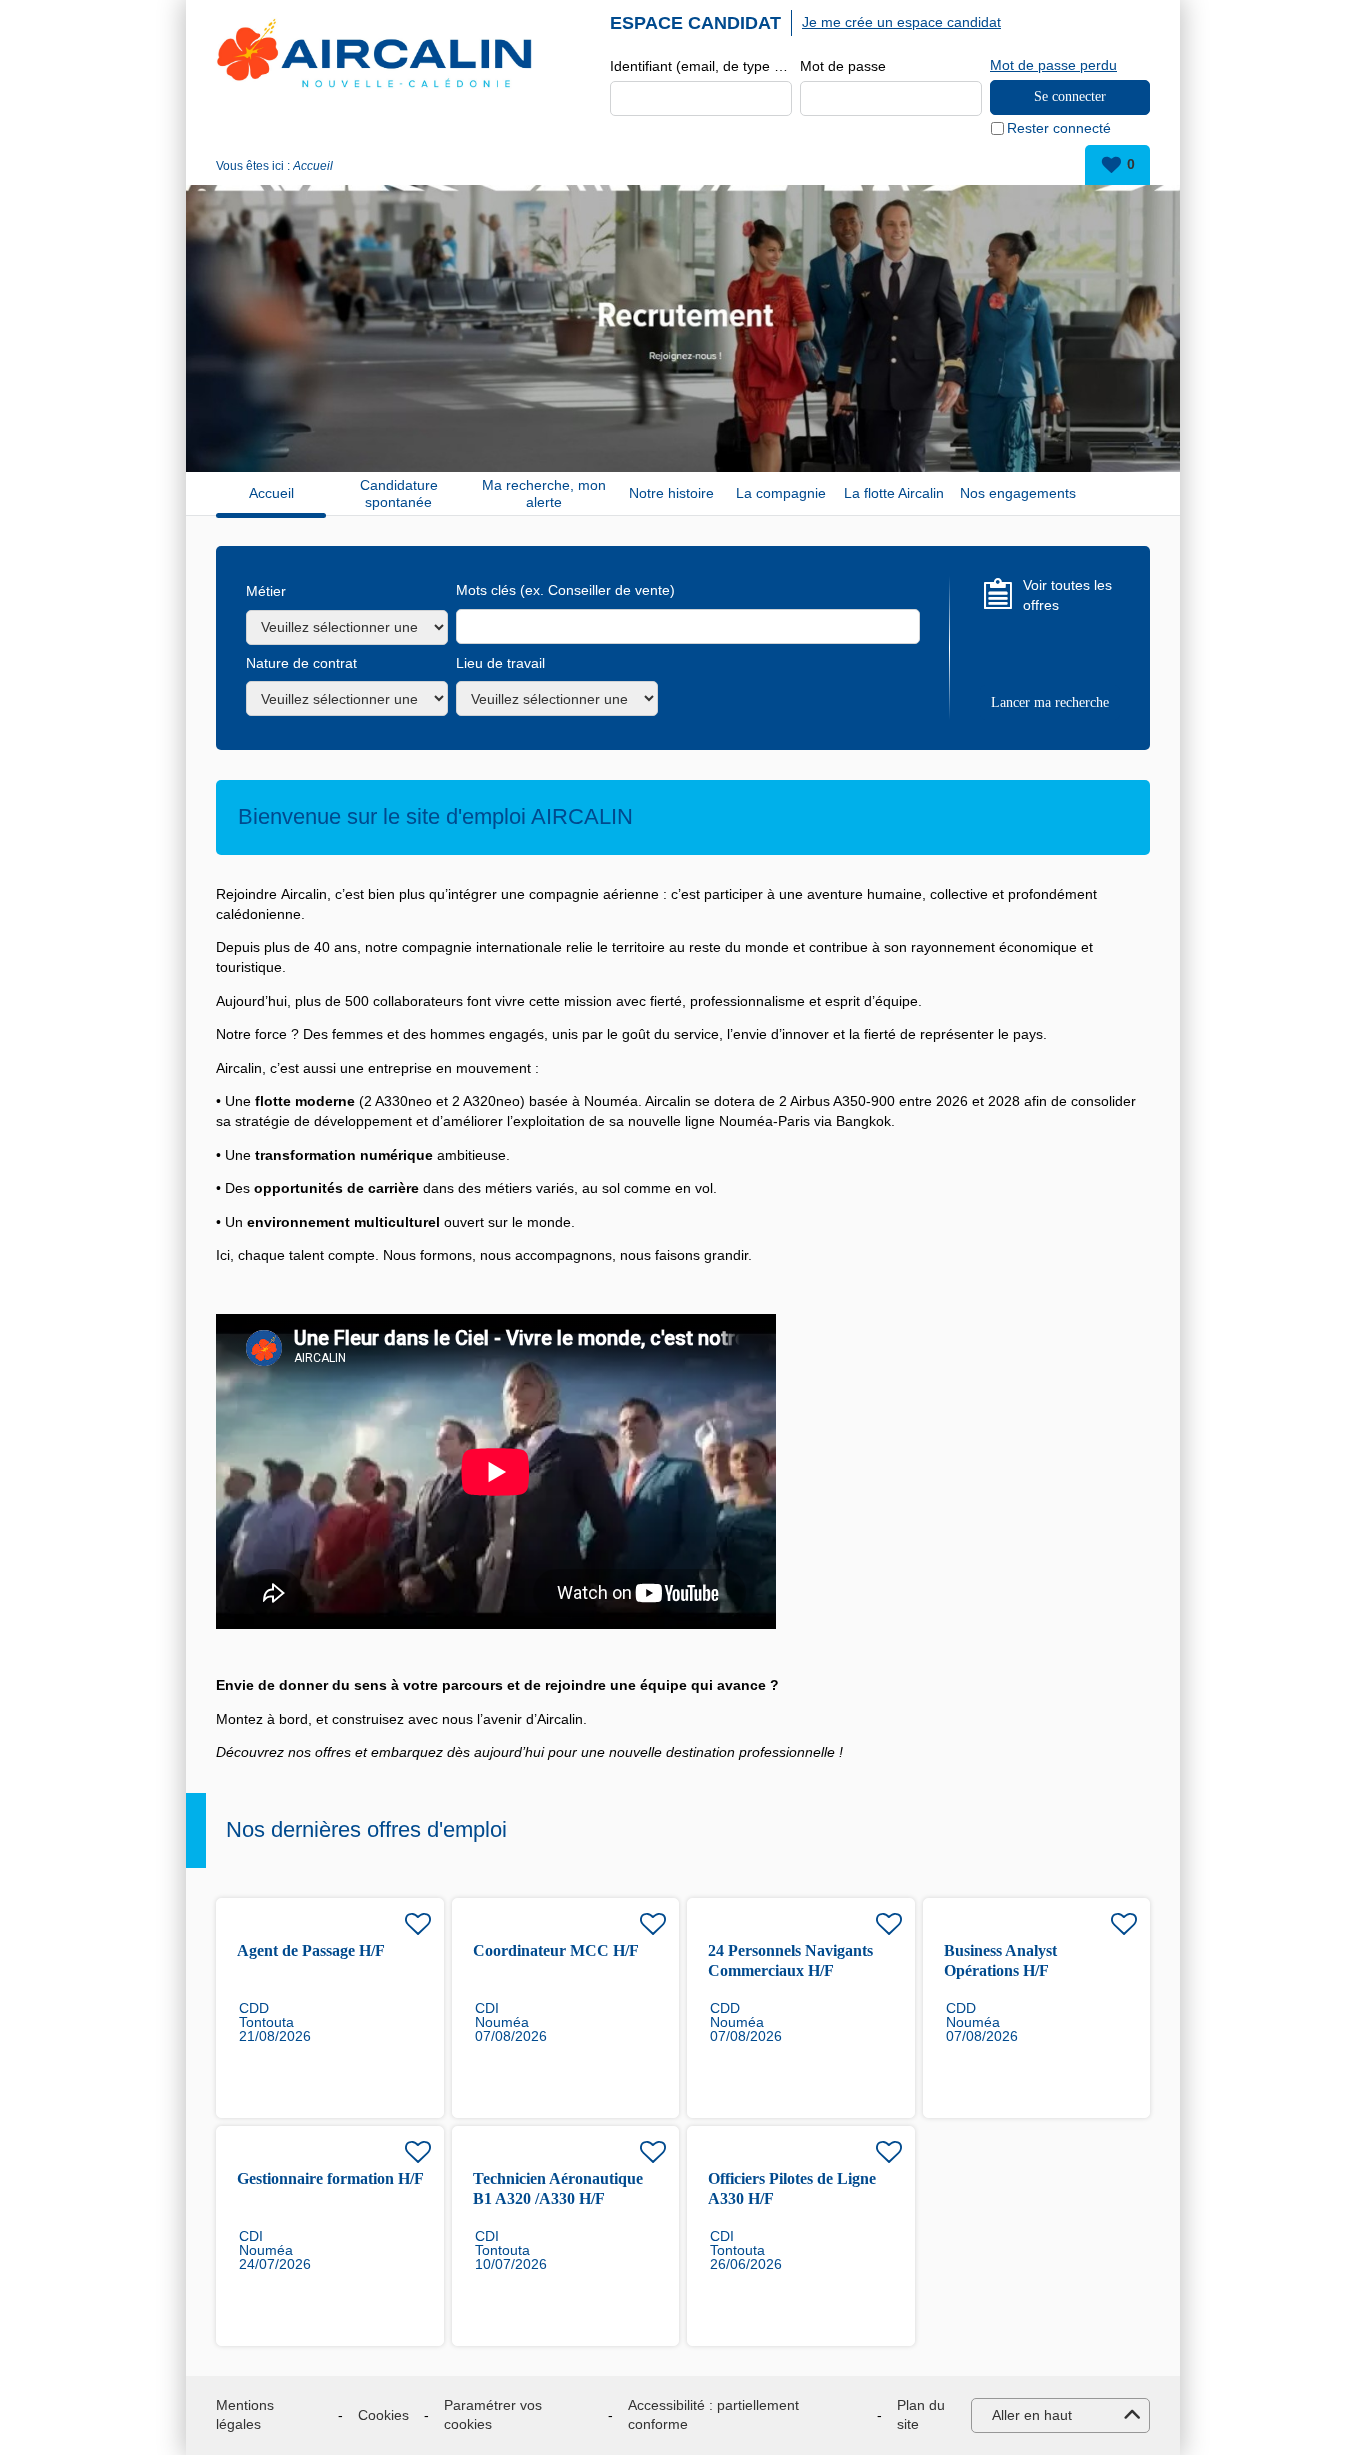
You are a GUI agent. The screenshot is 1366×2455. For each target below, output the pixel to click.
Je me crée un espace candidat (901, 22)
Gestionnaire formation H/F (330, 2178)
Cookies (383, 2415)
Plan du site (921, 2415)
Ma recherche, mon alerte (544, 493)
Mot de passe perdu (1053, 65)
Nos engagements (1018, 493)
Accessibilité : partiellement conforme (713, 2415)
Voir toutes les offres (1067, 595)
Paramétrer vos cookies (493, 2415)
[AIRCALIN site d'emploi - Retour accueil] (374, 52)
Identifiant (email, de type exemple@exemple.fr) (701, 66)
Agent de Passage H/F (311, 1950)
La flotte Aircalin (894, 493)
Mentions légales (245, 2415)
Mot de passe (843, 66)
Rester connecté (1059, 128)
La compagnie (781, 493)
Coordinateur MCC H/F (556, 1950)
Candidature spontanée (399, 493)
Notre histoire (671, 493)
